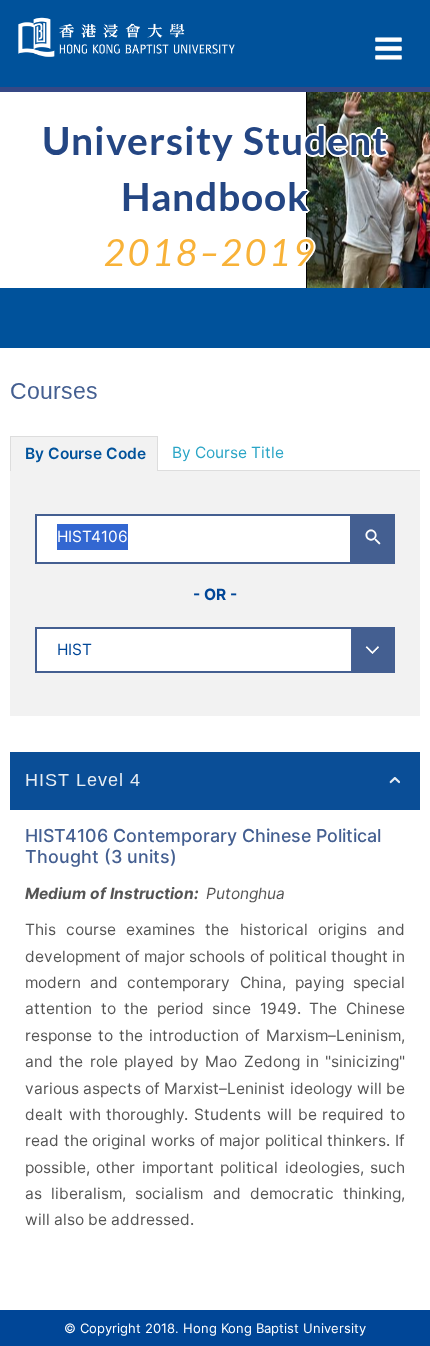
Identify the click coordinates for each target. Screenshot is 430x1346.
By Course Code (85, 453)
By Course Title (228, 452)
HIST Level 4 (83, 780)
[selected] (129, 37)
